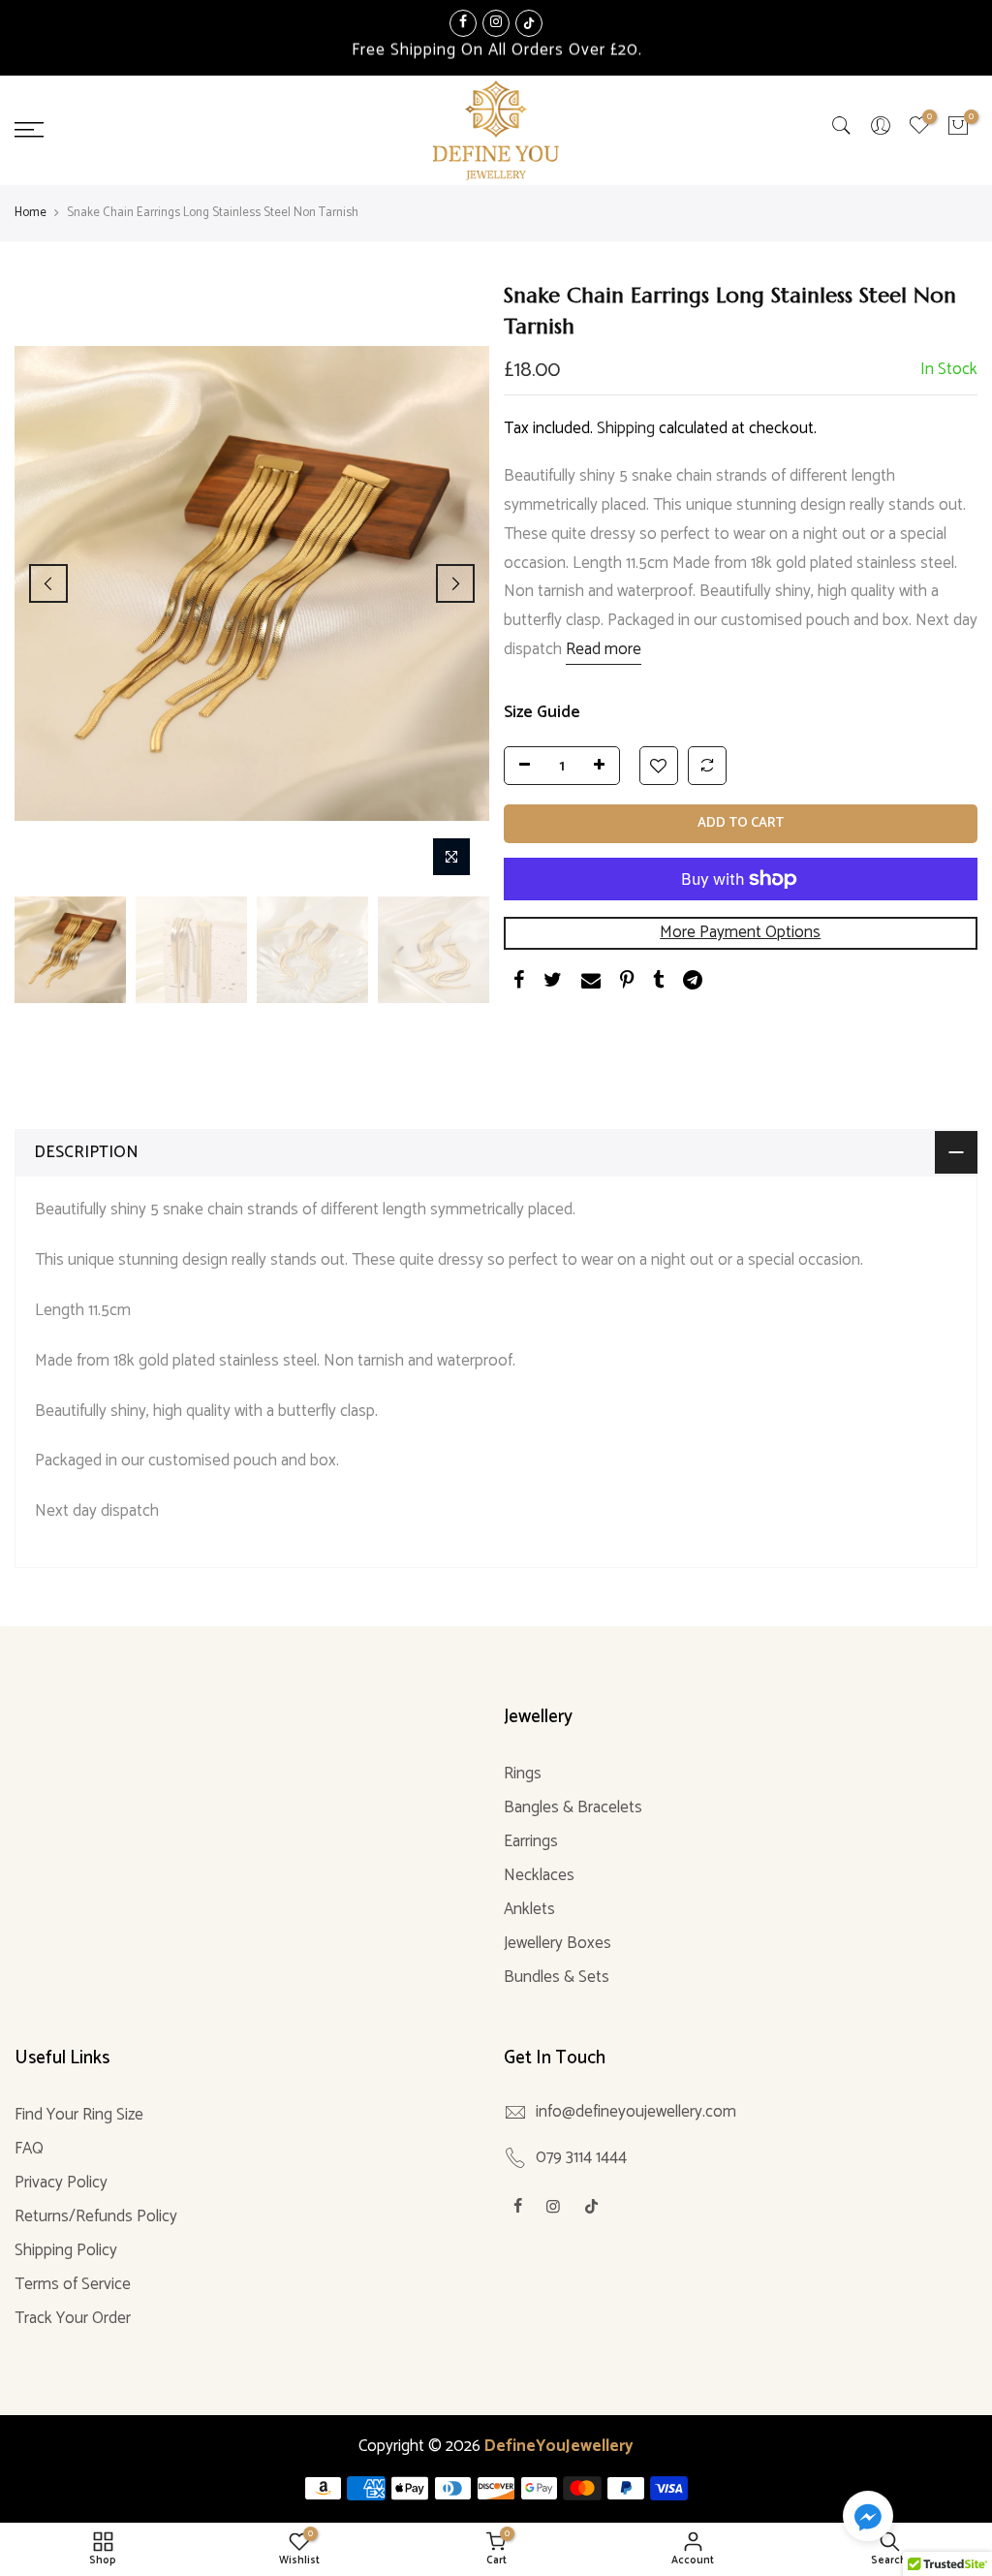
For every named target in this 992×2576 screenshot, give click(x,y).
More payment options (740, 932)
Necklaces (539, 1875)
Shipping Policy (66, 2250)
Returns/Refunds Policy (96, 2216)
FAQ (29, 2149)
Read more (604, 649)
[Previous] (48, 583)
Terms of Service (73, 2284)
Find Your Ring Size (79, 2115)
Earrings (531, 1841)
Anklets (529, 1909)
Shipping (626, 428)
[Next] (455, 583)
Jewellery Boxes (558, 1943)
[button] (868, 2520)
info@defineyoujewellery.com (636, 2112)
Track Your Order (73, 2318)
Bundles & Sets (557, 1977)
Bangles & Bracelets (573, 1807)
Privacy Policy (61, 2183)
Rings (523, 1774)
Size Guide (542, 712)
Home (31, 213)
